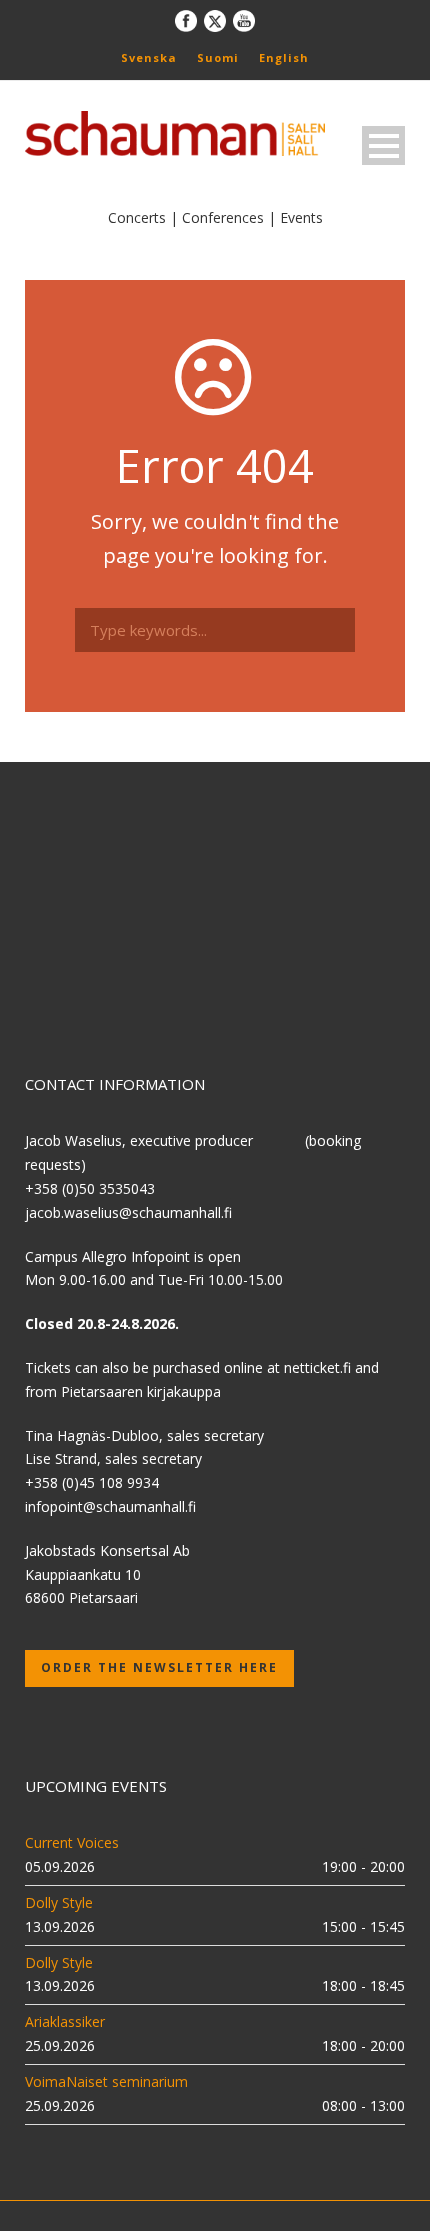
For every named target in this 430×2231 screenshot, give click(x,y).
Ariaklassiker (65, 2021)
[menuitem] (149, 57)
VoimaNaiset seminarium (106, 2081)
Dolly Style (59, 1902)
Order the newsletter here (159, 1667)
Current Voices (72, 1842)
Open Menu (383, 145)
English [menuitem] (284, 57)
